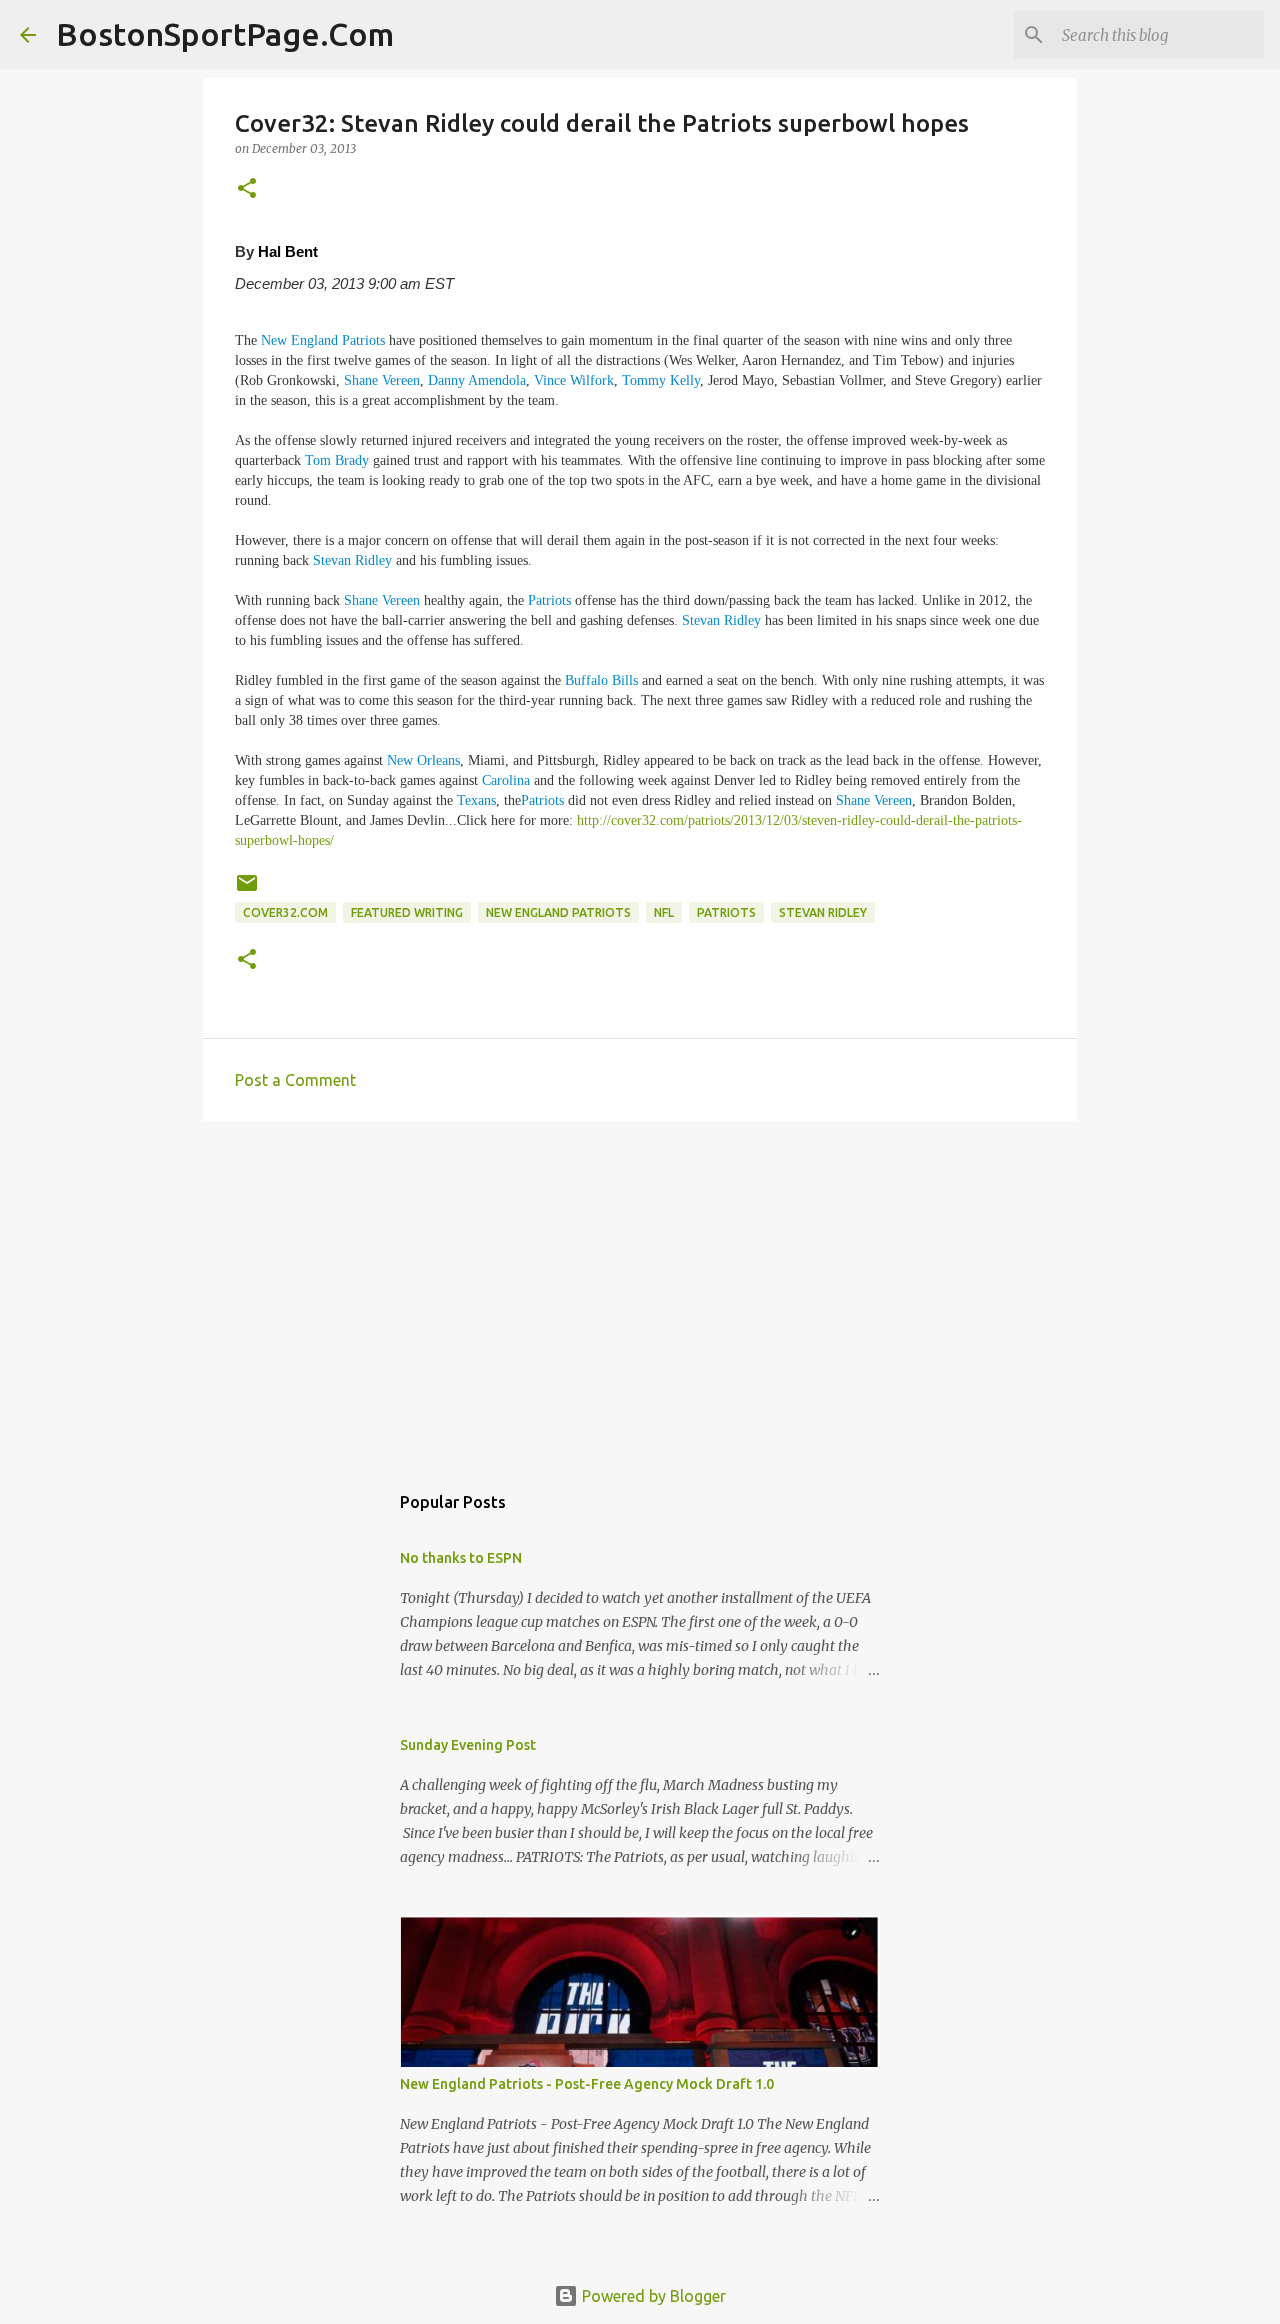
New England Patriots (323, 340)
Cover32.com (285, 912)
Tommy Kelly (661, 380)
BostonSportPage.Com (225, 34)
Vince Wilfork (574, 380)
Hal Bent (288, 251)
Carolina (506, 780)
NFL (664, 912)
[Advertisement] (640, 1291)
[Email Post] (247, 890)
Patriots (549, 600)
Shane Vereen (382, 380)
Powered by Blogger (652, 2296)
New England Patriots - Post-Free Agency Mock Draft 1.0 (587, 2084)
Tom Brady (337, 460)
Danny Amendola (477, 380)
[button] (247, 189)
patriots (726, 912)
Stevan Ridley (352, 560)
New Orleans (423, 760)
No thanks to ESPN (461, 1558)
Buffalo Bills (601, 680)
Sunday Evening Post (468, 1745)
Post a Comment (295, 1080)
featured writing (407, 912)
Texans (476, 800)
